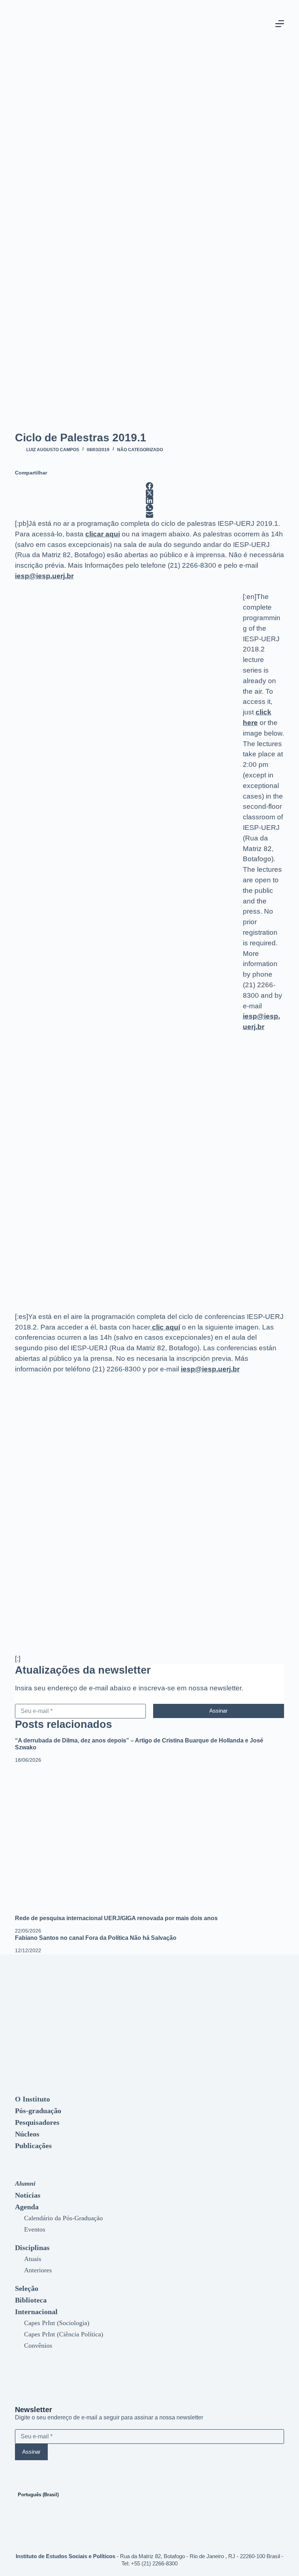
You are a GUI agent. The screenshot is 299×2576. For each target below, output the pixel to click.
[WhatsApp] (149, 508)
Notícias (28, 2195)
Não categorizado (140, 450)
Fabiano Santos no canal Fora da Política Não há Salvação (96, 1938)
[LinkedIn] (149, 500)
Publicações (33, 2146)
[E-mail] (149, 515)
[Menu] (280, 24)
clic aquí (165, 1327)
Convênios (38, 2345)
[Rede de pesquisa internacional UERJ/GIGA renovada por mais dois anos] (149, 1840)
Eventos (35, 2229)
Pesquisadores (37, 2122)
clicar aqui (103, 534)
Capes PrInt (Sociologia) (57, 2323)
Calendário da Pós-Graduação (63, 2218)
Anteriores (38, 2270)
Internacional (36, 2312)
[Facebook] (149, 486)
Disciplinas (32, 2248)
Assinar (218, 1711)
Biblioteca (31, 2300)
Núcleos (27, 2134)
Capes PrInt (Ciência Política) (64, 2334)
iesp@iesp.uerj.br (44, 576)
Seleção (27, 2288)
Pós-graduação (38, 2111)
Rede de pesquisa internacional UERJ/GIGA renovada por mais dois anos (116, 1918)
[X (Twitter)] (149, 493)
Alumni (25, 2183)
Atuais (33, 2259)
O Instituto (32, 2099)
